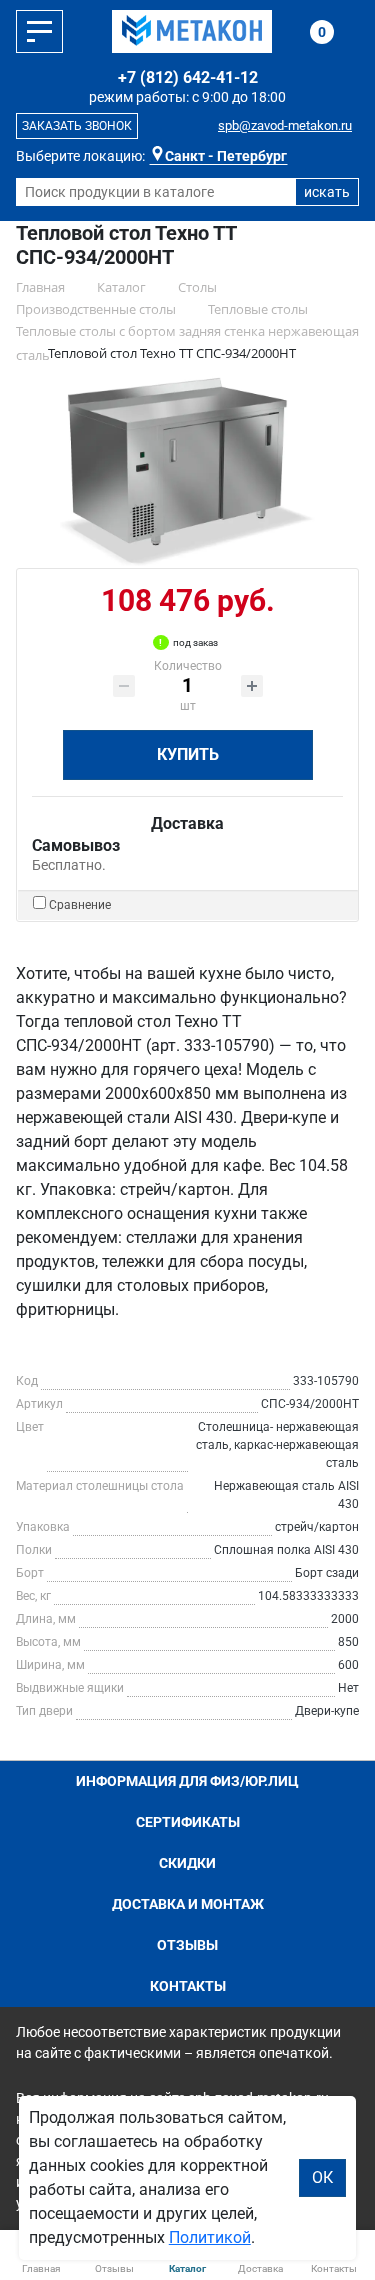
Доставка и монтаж (188, 1904)
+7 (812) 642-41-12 (188, 77)
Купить (188, 754)
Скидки (187, 1863)
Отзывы (187, 1945)
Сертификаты (188, 1822)
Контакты (188, 1986)
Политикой (210, 2237)
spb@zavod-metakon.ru (285, 125)
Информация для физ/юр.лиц (187, 1781)
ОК (322, 2177)
